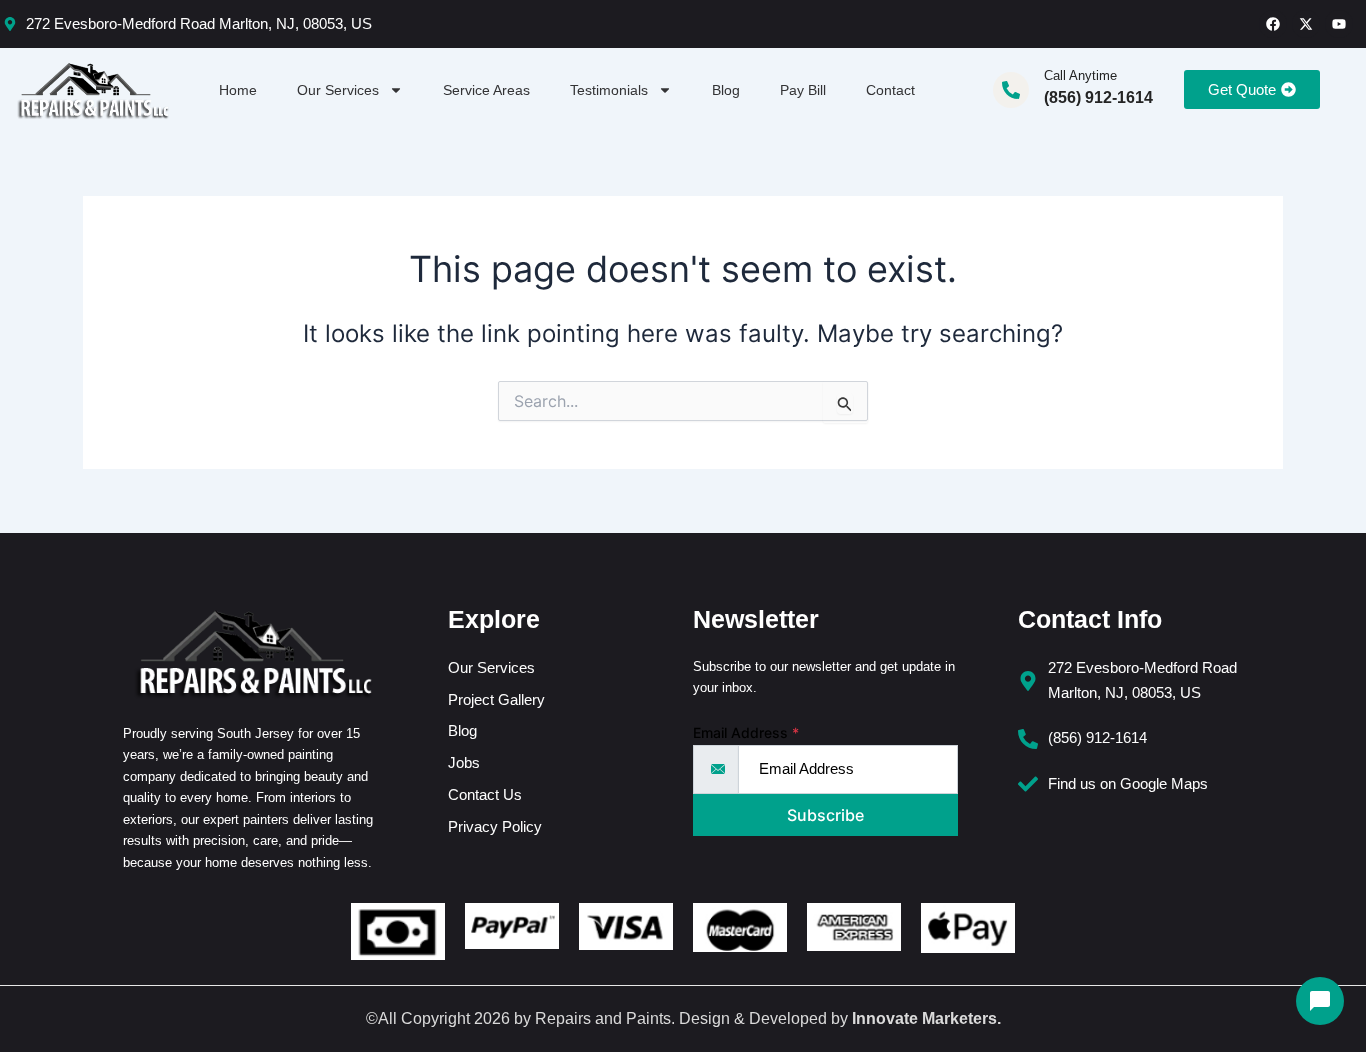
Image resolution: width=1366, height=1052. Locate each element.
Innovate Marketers (924, 1018)
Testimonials (609, 90)
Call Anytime (1080, 75)
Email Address (746, 732)
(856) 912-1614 (1098, 97)
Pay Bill (803, 90)
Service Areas (486, 90)
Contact (890, 90)
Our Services (338, 90)
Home (238, 90)
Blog (726, 90)
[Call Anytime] (1011, 90)
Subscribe (825, 815)
